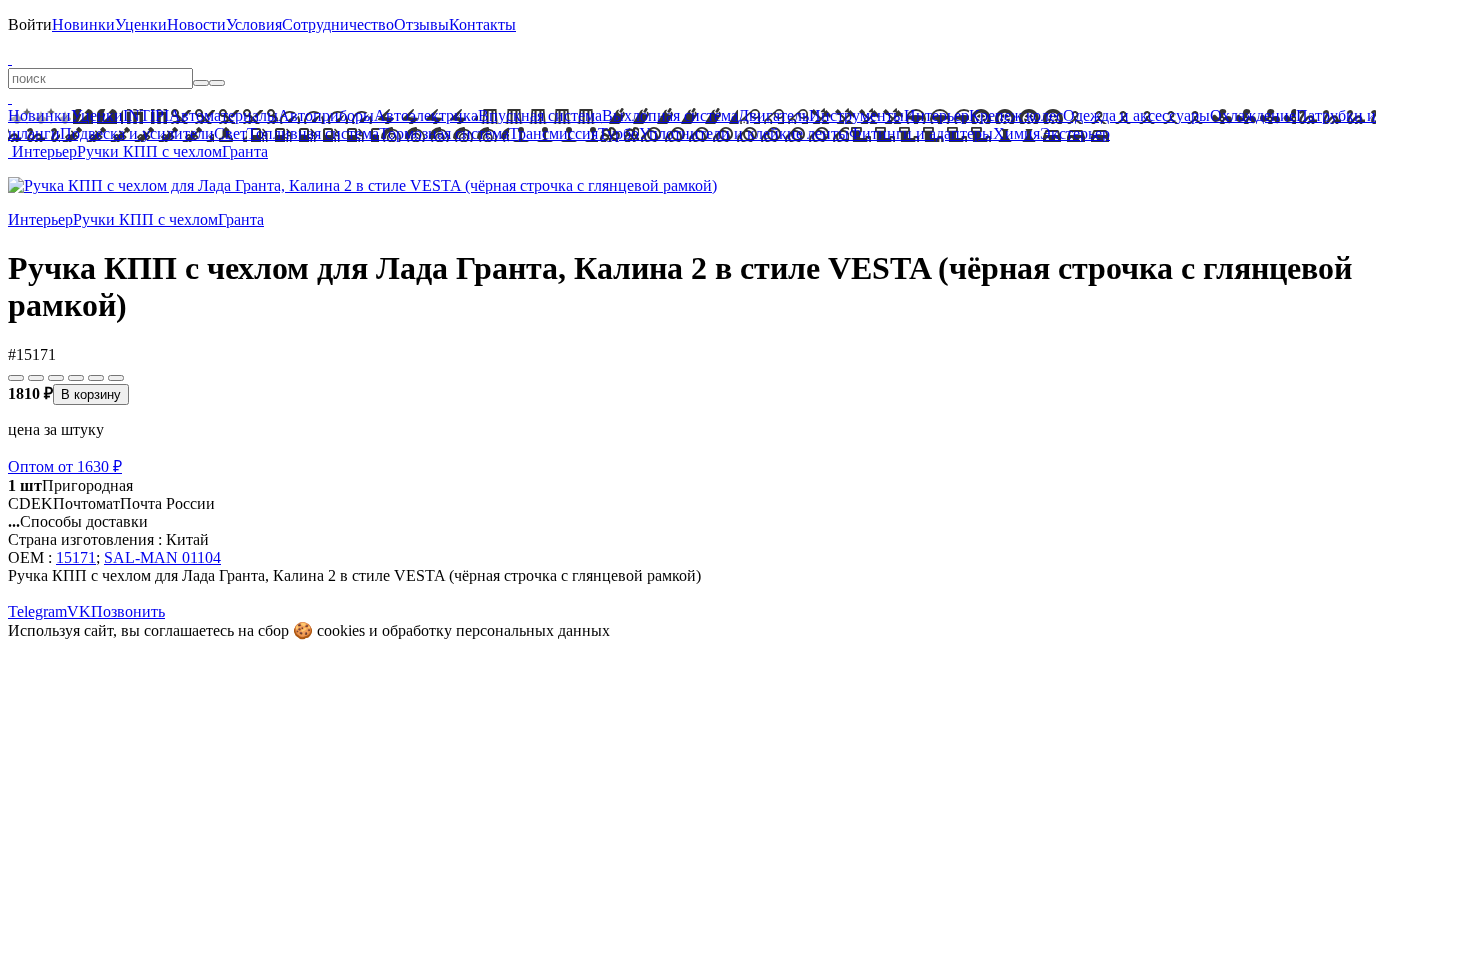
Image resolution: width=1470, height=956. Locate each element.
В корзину (91, 394)
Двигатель (773, 115)
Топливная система (313, 133)
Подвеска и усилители (137, 133)
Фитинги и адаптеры (921, 133)
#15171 (32, 354)
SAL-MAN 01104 (162, 557)
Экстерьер (1075, 133)
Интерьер (936, 115)
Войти (30, 24)
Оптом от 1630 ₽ (65, 466)
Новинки (83, 24)
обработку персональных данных (496, 630)
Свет (230, 133)
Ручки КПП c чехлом (149, 151)
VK (79, 611)
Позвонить (128, 611)
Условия (254, 24)
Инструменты (856, 115)
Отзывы (421, 24)
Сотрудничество (338, 24)
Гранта (245, 151)
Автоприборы (326, 115)
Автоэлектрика (426, 115)
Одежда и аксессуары (1136, 115)
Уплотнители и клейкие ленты (744, 133)
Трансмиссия (553, 133)
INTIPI (146, 115)
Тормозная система (444, 133)
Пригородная (70, 485)
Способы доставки (78, 521)
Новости (196, 24)
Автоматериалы (223, 115)
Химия (1016, 133)
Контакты (482, 24)
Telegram (37, 611)
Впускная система (540, 115)
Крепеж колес (1016, 115)
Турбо (618, 133)
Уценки (141, 24)
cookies (341, 630)
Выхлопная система (670, 115)
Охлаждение (1253, 115)
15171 (76, 557)
